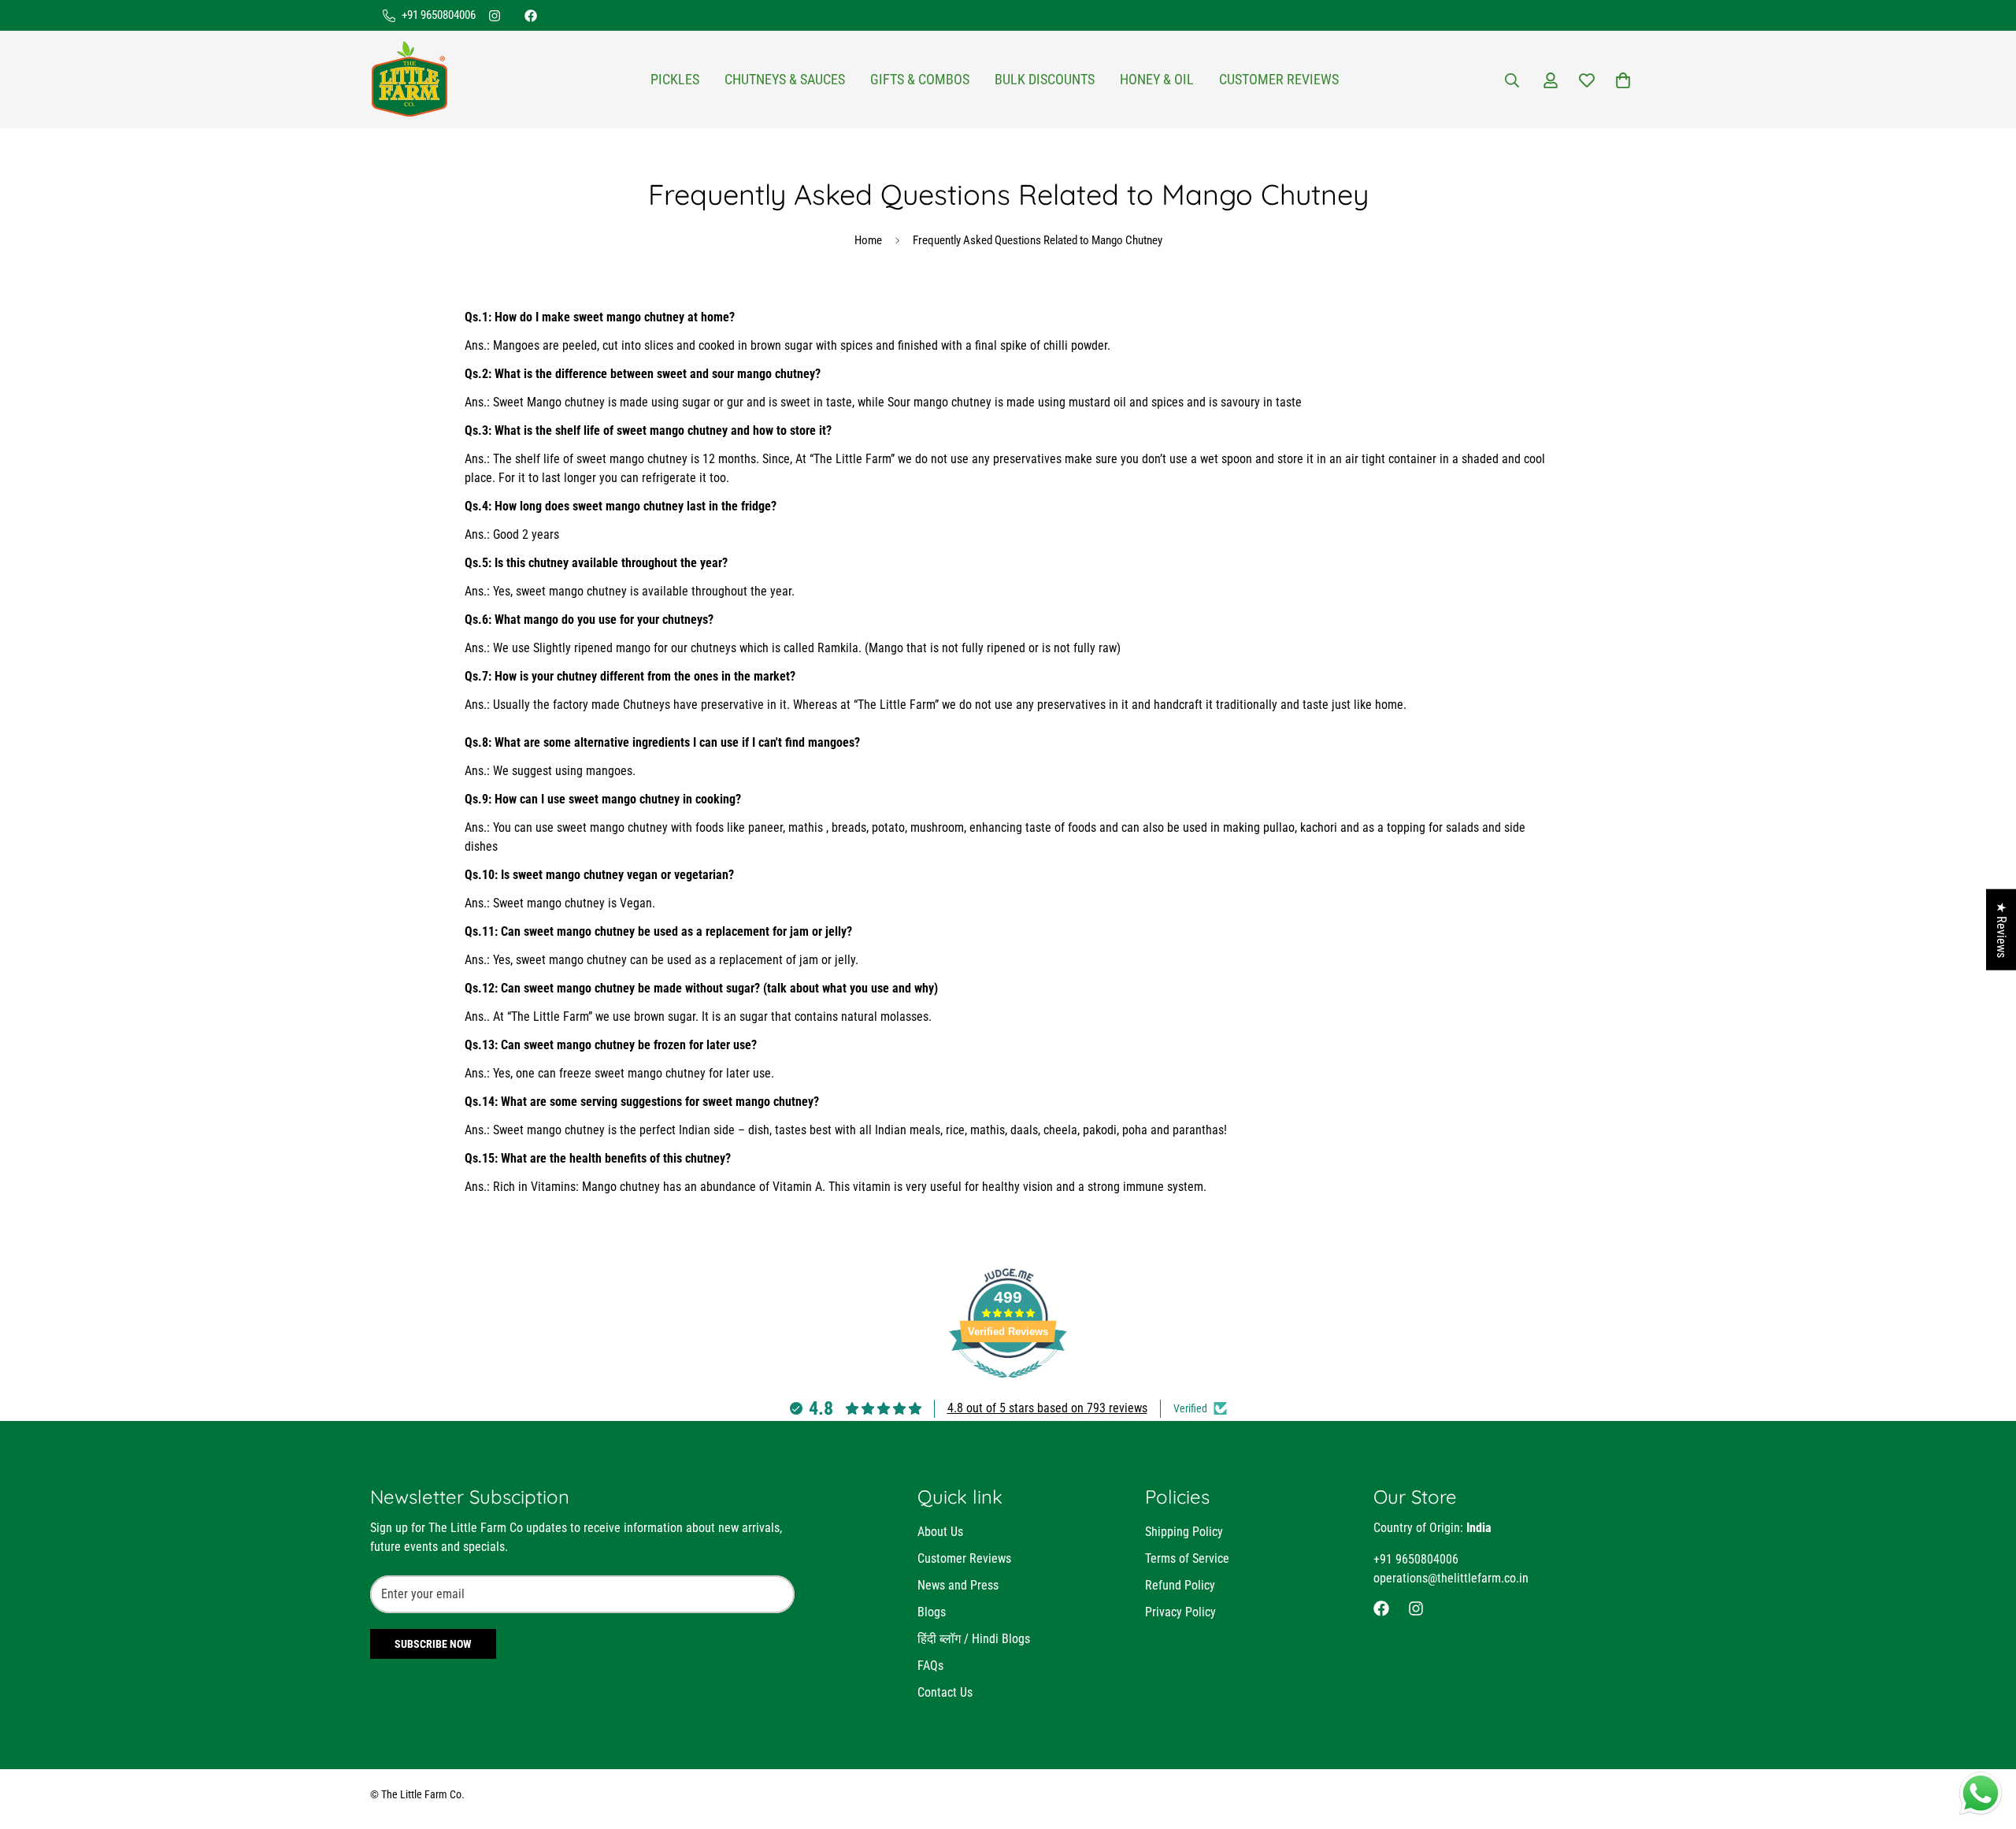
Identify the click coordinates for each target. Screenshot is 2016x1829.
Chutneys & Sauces (785, 80)
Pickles (675, 80)
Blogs (932, 1612)
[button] (1623, 80)
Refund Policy (1180, 1585)
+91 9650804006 (1416, 1559)
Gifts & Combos (920, 80)
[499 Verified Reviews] (1008, 1386)
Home (868, 240)
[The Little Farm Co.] (409, 80)
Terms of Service (1187, 1558)
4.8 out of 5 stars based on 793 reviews (1047, 1408)
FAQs (930, 1666)
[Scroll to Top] (1985, 1743)
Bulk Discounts (1045, 80)
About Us (940, 1532)
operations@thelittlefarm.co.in (1451, 1578)
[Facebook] (531, 16)
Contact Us (945, 1692)
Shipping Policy (1184, 1532)
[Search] (1512, 80)
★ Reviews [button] (2001, 930)
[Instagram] (495, 16)
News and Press (958, 1585)
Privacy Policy (1180, 1612)
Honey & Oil (1157, 80)
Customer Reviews (1279, 80)
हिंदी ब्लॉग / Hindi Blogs (974, 1639)
